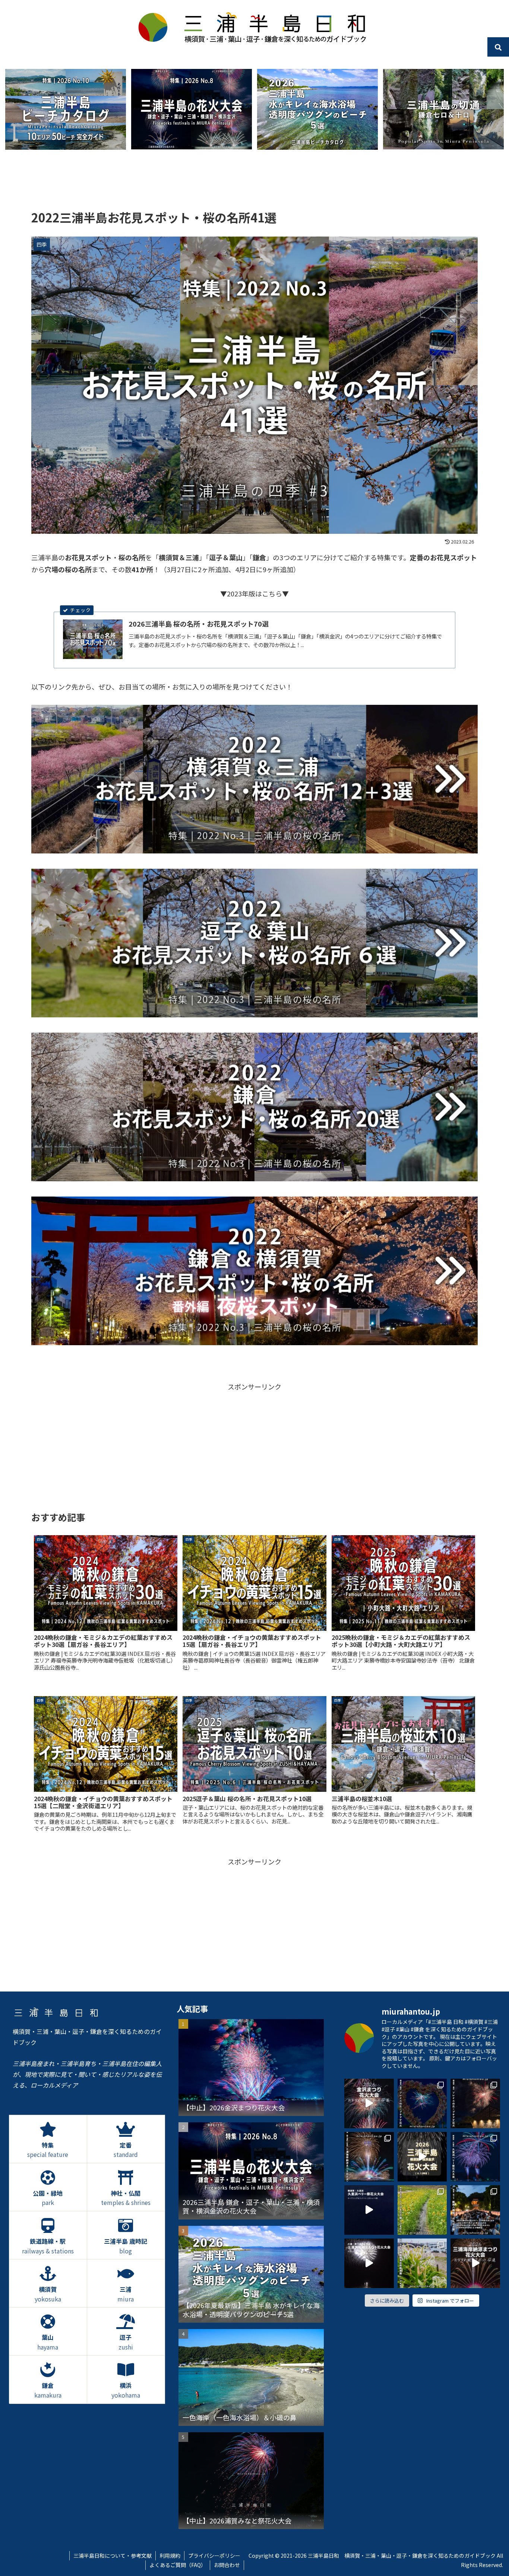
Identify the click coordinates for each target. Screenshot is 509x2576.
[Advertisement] (255, 181)
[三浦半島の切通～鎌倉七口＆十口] (443, 109)
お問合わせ (227, 2565)
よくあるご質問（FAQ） (178, 2565)
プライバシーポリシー (214, 2556)
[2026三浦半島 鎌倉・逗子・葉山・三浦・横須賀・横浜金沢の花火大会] (192, 109)
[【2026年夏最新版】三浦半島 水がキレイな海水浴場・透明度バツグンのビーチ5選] (317, 109)
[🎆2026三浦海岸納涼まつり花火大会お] (475, 2263)
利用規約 (170, 2556)
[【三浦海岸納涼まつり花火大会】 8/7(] (369, 2157)
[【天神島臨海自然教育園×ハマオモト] (422, 2263)
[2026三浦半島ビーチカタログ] (66, 109)
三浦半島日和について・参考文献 (113, 2556)
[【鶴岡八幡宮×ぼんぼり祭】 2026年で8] (475, 2210)
